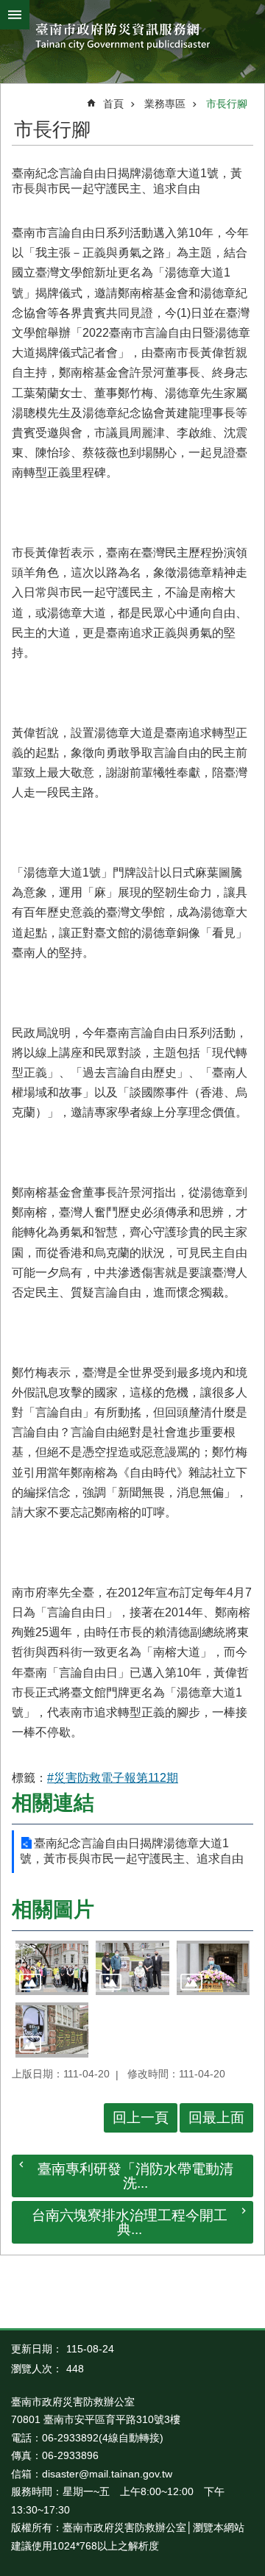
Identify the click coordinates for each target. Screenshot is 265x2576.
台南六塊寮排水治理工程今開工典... (130, 2222)
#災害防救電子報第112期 (113, 1778)
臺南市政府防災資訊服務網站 (132, 38)
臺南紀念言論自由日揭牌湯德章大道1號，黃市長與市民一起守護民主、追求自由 (132, 1851)
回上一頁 (141, 2117)
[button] (52, 1968)
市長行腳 (227, 104)
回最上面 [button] (216, 2117)
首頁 (113, 104)
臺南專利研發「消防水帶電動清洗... (135, 2176)
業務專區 (165, 104)
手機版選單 (15, 15)
